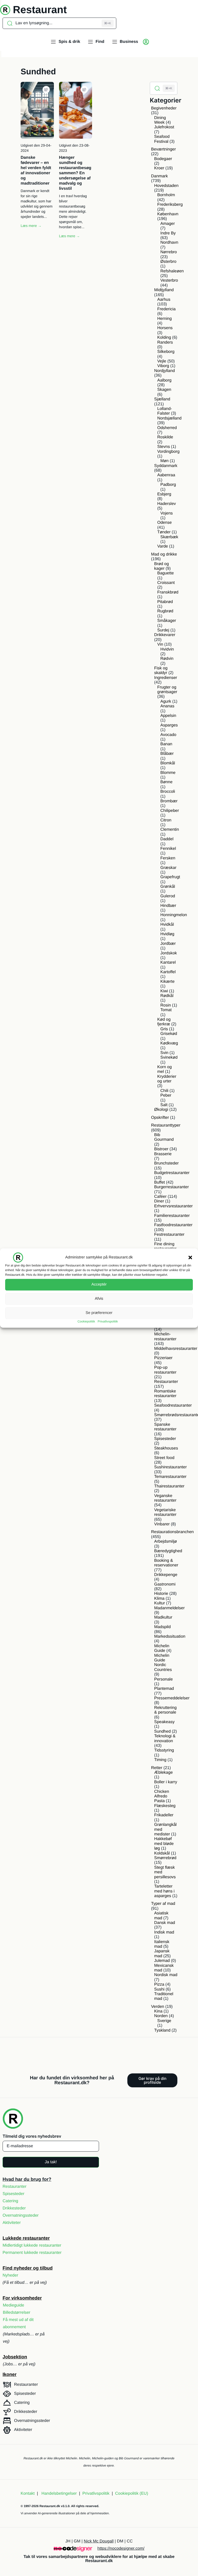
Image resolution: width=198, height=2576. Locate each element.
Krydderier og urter (167, 1079)
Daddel (167, 839)
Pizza (159, 1984)
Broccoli (168, 792)
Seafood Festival (162, 139)
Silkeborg (166, 352)
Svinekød (169, 1057)
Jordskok (169, 953)
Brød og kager (162, 566)
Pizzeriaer (163, 1358)
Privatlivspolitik (108, 1321)
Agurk (166, 702)
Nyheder (10, 2275)
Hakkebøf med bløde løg (164, 1844)
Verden (158, 2007)
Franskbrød (168, 592)
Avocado (168, 735)
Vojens (167, 513)
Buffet (160, 1182)
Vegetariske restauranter (165, 1512)
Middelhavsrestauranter (176, 1349)
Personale (163, 1679)
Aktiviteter (12, 2223)
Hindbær (168, 906)
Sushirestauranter (170, 1467)
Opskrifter (160, 1118)
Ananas (167, 706)
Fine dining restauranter (165, 1246)
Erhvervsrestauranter (173, 1206)
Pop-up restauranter (165, 1370)
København (168, 214)
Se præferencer (99, 1313)
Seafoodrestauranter (173, 1405)
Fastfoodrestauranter (173, 1225)
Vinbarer (162, 1524)
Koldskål (162, 1853)
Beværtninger (163, 149)
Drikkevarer (165, 635)
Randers (165, 342)
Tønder (164, 532)
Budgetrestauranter (172, 1173)
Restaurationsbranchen (172, 1532)
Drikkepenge (166, 1575)
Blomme (168, 773)
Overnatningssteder (21, 2216)
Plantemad (164, 1689)
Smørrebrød (165, 1858)
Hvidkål (167, 925)
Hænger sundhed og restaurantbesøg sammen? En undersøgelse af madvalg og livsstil (75, 173)
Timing (160, 1760)
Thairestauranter (169, 1486)
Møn (164, 461)
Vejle (162, 361)
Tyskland (162, 2030)
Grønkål (168, 887)
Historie (161, 1594)
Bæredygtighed (168, 1551)
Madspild (162, 1627)
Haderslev (167, 504)
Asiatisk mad (161, 1916)
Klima (159, 1599)
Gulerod (168, 896)
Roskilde (165, 437)
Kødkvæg (169, 1043)
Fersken (168, 858)
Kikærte (167, 982)
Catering (10, 2201)
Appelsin (168, 716)
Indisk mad (164, 1932)
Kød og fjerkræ (164, 1022)
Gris (164, 1029)
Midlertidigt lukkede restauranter (32, 2245)
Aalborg (164, 380)
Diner (159, 1201)
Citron (166, 820)
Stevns (164, 447)
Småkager (167, 621)
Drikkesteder (14, 2208)
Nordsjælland (169, 418)
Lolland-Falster (165, 411)
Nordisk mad (166, 1975)
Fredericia (166, 309)
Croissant (166, 583)
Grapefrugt (170, 877)
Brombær (169, 801)
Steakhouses (166, 1448)
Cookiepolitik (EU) (131, 2494)
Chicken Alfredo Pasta (162, 1796)
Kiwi (164, 991)
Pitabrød (165, 602)
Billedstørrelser (17, 2313)
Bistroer (161, 1149)
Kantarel (168, 962)
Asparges (169, 725)
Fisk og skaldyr (161, 671)
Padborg (168, 485)
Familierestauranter (172, 1216)
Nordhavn (169, 243)
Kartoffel (168, 972)
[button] (190, 1257)
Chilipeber (170, 811)
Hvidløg (167, 934)
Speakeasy (164, 1722)
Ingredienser (166, 678)
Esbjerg (164, 494)
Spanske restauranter (165, 1427)
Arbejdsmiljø (166, 1541)
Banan (166, 744)
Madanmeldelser (169, 1608)
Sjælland (162, 399)
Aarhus (164, 300)
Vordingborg (168, 452)
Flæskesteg (165, 1806)
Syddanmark (166, 466)
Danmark (159, 176)
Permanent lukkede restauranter (32, 2253)
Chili (164, 1091)
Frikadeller (164, 1815)
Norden (161, 2016)
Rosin (166, 1005)
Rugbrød (165, 611)
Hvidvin (167, 649)
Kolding (164, 338)
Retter (157, 1768)
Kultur (160, 1603)
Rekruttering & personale (165, 1710)
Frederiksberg (170, 205)
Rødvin (167, 659)
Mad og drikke (164, 554)
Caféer (160, 1197)
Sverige (164, 2021)
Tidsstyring (164, 1750)
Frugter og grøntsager (167, 690)
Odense (164, 523)
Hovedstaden (166, 186)
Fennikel (168, 849)
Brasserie (163, 1154)
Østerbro (168, 262)
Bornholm (166, 195)
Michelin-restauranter (165, 1337)
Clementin (170, 830)
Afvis (99, 1299)
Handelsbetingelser (59, 2494)
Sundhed (162, 1731)
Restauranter (166, 1382)
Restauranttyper (166, 1125)
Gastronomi (165, 1584)
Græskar (168, 868)
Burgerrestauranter (171, 1187)
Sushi (159, 1989)
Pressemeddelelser (172, 1698)
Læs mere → (31, 226)
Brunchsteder (166, 1163)
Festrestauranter (169, 1235)
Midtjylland (164, 290)
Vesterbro (169, 280)
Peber (166, 1095)
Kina (158, 2011)
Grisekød (169, 1034)
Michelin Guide (162, 1648)
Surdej (163, 630)
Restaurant (40, 10)
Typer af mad (163, 1904)
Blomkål (168, 763)
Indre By (168, 233)
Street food (164, 1458)
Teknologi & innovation (165, 1738)
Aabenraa (166, 475)
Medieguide (14, 2305)
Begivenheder (164, 108)
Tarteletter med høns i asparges (164, 1891)
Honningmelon (174, 915)
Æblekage (163, 1773)
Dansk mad (165, 1923)
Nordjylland (164, 371)
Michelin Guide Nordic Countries (163, 1663)
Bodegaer (163, 159)
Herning (164, 319)
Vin (160, 644)
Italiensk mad (162, 1944)
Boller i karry (166, 1782)
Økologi (161, 1110)
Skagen (164, 390)
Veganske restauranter (165, 1498)
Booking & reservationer (166, 1563)
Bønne (166, 782)
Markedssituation (170, 1636)
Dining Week (160, 120)
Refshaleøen (172, 271)
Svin (164, 1053)
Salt (164, 1105)
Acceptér (99, 1284)
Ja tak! (51, 2162)
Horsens (165, 328)
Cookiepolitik (86, 1321)
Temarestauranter (170, 1477)
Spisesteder (165, 1439)
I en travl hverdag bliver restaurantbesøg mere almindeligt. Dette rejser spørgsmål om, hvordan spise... (73, 211)
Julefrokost (164, 127)
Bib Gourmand (164, 1137)
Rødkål (167, 996)
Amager (168, 224)
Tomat (166, 1010)
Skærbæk (169, 537)
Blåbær (167, 754)
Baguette (166, 573)
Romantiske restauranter (165, 1394)
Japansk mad (162, 1953)
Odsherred (167, 428)
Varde (163, 546)
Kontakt (28, 2494)
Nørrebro (169, 252)
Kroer (159, 168)
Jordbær (168, 944)
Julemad (162, 1961)
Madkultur (163, 1617)
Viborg (163, 366)
